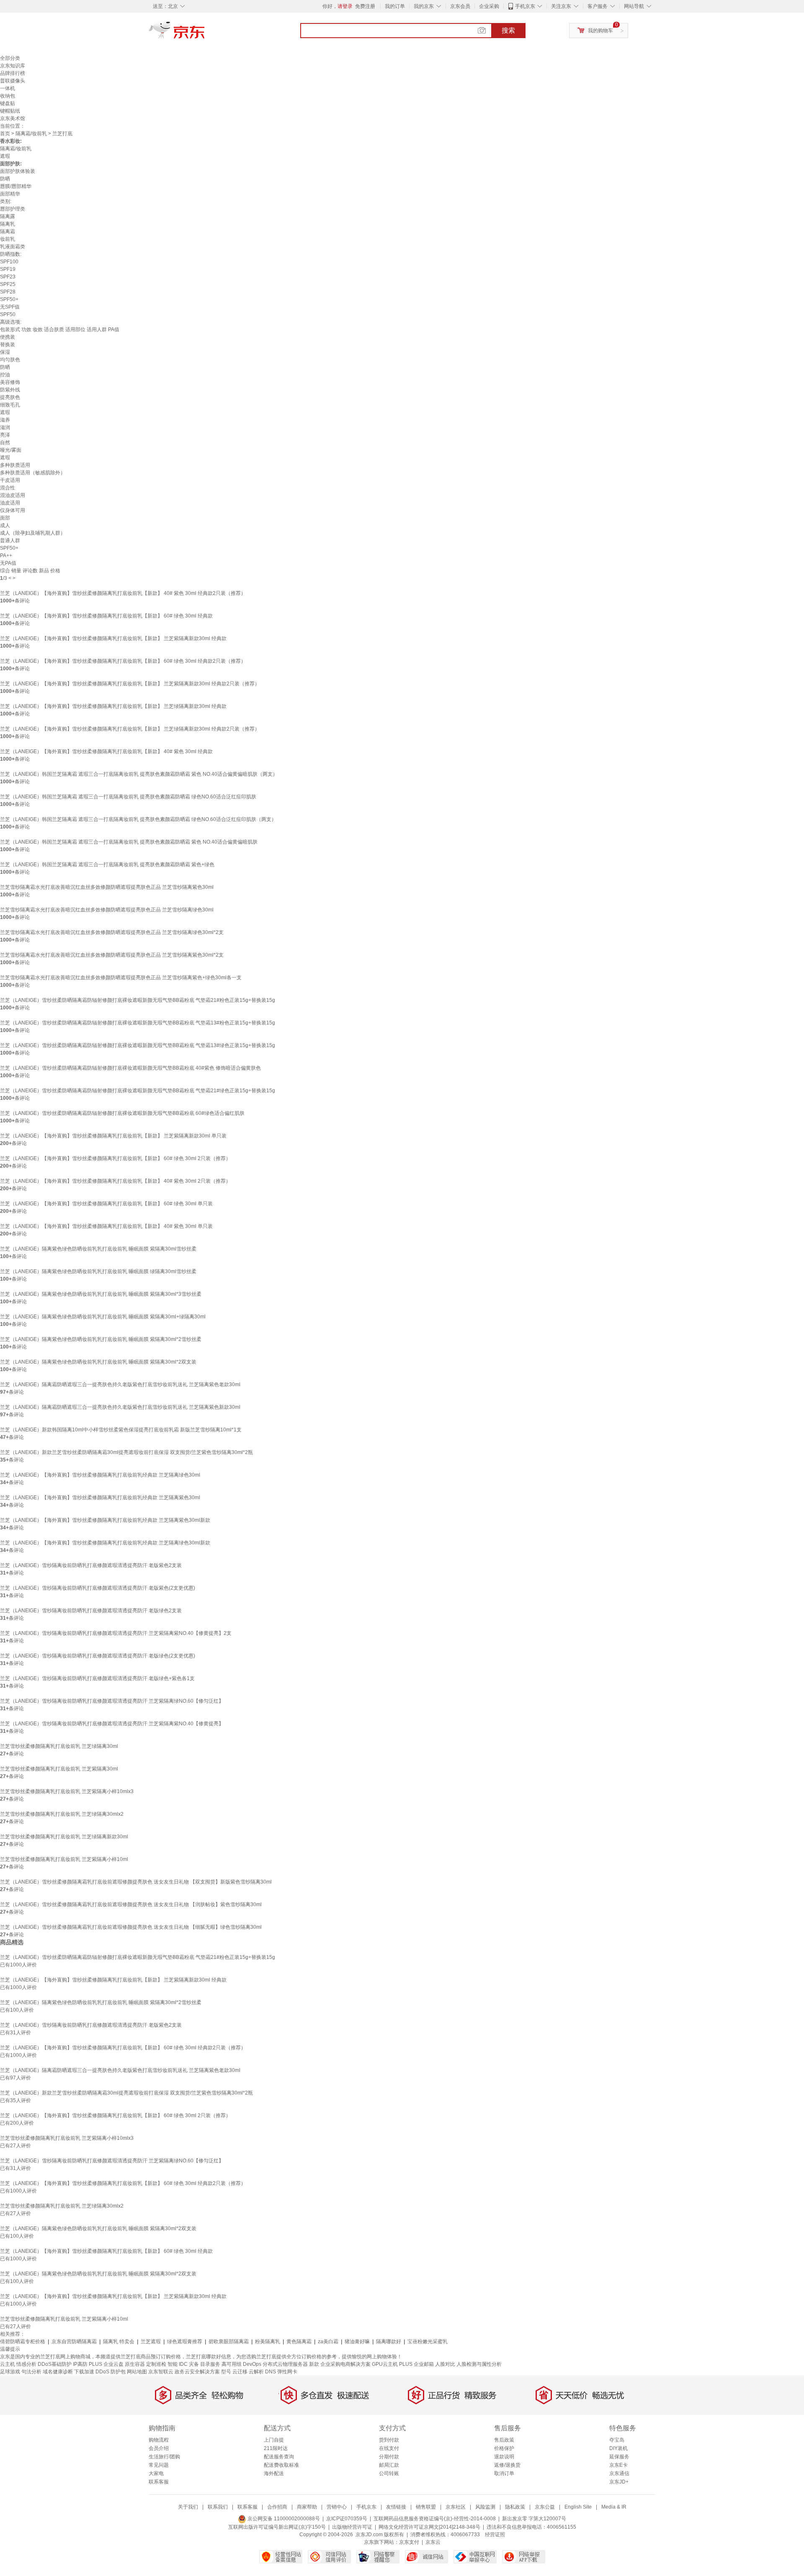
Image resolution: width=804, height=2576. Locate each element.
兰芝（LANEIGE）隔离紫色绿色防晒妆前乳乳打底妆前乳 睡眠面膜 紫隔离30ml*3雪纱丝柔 (101, 1294)
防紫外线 (10, 390)
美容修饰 (10, 382)
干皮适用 (10, 480)
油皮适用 (10, 503)
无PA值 (8, 563)
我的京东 (424, 6)
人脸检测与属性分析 (479, 2364)
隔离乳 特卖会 (119, 2342)
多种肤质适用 (15, 465)
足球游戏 (10, 2372)
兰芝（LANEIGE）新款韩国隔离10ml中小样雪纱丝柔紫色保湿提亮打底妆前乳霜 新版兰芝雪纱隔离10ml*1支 (121, 1430)
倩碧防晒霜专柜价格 (23, 2342)
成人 (5, 525)
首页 (5, 134)
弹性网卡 (287, 2372)
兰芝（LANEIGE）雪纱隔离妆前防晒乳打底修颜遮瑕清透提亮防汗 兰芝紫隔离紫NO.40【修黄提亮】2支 (116, 1633)
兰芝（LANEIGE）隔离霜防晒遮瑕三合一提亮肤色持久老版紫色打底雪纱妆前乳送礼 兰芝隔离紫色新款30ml (120, 1407)
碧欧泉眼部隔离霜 (229, 2342)
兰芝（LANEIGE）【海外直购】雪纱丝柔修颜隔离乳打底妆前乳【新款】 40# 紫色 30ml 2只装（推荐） (115, 1181)
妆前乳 (8, 239)
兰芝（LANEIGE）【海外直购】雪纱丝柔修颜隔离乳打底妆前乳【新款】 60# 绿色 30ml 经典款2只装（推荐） (123, 661)
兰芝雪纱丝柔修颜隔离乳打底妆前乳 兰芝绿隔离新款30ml (64, 1837)
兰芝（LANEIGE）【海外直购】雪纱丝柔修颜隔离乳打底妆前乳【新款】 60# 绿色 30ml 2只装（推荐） (115, 1158)
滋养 (5, 420)
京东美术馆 (13, 118)
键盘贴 (8, 103)
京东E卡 (618, 2465)
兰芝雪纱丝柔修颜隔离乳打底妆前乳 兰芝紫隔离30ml (59, 1769)
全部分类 (10, 58)
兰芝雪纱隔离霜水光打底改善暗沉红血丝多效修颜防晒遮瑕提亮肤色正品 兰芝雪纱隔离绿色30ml (107, 910)
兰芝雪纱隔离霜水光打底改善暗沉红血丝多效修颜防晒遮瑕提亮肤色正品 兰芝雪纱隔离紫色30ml (107, 887)
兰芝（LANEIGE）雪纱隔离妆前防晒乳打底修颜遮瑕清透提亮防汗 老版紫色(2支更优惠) (98, 1588)
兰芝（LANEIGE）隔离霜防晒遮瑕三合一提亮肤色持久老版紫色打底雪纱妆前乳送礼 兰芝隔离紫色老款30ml (120, 1385)
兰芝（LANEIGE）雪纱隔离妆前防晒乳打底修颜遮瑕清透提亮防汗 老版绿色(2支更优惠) (98, 1656)
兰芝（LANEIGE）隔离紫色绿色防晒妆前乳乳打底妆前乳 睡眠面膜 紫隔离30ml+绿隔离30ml (103, 1317)
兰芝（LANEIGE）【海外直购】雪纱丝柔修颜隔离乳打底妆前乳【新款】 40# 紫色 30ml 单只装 (106, 1226)
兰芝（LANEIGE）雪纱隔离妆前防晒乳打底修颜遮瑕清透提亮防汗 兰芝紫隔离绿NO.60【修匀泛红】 (112, 1701)
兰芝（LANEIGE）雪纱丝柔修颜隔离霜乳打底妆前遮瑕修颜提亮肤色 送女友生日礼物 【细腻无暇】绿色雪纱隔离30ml (131, 1927)
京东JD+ (619, 2482)
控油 (5, 375)
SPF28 (8, 292)
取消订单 (504, 2473)
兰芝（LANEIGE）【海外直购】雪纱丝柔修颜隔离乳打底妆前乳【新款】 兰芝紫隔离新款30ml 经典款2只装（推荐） (130, 684)
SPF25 (8, 284)
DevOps (252, 2364)
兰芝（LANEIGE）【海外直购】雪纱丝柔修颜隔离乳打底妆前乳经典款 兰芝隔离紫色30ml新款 (105, 1520)
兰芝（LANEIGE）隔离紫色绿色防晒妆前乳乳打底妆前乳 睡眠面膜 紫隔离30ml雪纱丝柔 (98, 1249)
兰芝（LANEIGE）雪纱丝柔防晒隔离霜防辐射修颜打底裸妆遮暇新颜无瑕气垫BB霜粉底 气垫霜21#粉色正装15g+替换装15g (138, 1000)
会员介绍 (159, 2448)
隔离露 (8, 216)
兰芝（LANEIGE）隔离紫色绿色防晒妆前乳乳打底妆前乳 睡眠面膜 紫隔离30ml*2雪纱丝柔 (101, 1339)
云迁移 (240, 2372)
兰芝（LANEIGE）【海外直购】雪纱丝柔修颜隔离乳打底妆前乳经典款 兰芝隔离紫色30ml (100, 1498)
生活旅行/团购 (164, 2457)
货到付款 (389, 2440)
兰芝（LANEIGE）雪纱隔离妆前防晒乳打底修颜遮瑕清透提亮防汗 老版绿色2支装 (91, 1611)
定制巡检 (156, 2364)
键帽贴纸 (10, 111)
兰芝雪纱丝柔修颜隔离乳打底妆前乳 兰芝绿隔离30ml (59, 1746)
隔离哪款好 (389, 2342)
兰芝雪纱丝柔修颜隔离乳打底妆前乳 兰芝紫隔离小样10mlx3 (67, 1791)
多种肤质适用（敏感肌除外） (33, 473)
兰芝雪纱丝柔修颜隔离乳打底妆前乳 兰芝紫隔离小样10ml (64, 1859)
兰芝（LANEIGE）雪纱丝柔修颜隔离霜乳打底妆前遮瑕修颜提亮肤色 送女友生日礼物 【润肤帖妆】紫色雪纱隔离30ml (131, 1904)
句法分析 (31, 2372)
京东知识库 (13, 66)
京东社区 (456, 2507)
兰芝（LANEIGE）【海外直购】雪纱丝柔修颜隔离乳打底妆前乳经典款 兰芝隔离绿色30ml (100, 1475)
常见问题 (159, 2465)
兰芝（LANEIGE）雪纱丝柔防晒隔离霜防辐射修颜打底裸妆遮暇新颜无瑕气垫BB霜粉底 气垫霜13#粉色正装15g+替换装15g (138, 1023)
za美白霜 (328, 2342)
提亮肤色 (10, 397)
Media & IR (614, 2507)
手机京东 (525, 6)
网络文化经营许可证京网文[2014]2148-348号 (429, 2527)
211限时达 (276, 2448)
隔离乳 (8, 224)
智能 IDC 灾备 (183, 2364)
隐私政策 (515, 2507)
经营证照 (495, 2535)
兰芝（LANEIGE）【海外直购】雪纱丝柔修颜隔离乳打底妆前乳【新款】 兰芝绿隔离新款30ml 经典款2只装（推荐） (130, 729)
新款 (314, 2364)
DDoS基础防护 (55, 2364)
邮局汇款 (389, 2465)
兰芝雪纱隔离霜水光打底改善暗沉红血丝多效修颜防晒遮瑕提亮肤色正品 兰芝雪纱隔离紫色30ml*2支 (112, 955)
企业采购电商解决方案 (345, 2364)
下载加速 (84, 2372)
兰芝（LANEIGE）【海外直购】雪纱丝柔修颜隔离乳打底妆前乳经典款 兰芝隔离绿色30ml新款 (105, 1543)
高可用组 (232, 2364)
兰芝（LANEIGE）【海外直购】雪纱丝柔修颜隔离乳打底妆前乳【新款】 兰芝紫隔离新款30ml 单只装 (113, 1136)
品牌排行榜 (13, 73)
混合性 (8, 488)
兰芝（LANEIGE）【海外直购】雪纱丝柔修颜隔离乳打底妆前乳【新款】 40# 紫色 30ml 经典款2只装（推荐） (123, 593)
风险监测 (485, 2507)
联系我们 (218, 2507)
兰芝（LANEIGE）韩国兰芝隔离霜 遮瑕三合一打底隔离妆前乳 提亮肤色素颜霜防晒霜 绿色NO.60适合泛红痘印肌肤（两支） (138, 819)
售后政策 (504, 2440)
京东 (205, 33)
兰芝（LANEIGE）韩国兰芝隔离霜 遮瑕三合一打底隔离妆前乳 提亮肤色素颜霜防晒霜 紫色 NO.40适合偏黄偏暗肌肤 (129, 842)
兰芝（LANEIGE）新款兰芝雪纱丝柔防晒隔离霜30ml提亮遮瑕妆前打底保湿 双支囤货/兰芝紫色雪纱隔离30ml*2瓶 (126, 1452)
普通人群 (10, 540)
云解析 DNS (262, 2372)
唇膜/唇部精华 (16, 186)
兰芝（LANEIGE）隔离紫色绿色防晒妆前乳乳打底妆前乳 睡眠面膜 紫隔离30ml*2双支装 (98, 1362)
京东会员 (460, 6)
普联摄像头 (13, 81)
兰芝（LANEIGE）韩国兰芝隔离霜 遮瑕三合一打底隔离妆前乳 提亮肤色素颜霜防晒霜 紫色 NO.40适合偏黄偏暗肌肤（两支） (139, 774)
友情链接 (396, 2507)
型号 (226, 2372)
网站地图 (137, 2372)
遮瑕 (5, 156)
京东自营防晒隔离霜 (74, 2342)
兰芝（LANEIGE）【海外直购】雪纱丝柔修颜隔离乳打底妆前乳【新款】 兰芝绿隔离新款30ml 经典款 (113, 706)
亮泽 (5, 435)
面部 (5, 518)
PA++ (6, 556)
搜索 (508, 30)
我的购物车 (600, 31)
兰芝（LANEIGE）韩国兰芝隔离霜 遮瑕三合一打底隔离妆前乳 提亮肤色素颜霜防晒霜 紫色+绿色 (107, 865)
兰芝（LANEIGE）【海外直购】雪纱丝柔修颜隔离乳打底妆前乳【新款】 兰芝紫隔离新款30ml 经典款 (113, 638)
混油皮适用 (13, 495)
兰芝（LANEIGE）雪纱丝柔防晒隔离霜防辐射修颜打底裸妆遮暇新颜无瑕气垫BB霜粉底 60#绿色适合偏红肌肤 (122, 1113)
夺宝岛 (617, 2440)
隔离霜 (8, 232)
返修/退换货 (507, 2465)
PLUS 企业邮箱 (416, 2364)
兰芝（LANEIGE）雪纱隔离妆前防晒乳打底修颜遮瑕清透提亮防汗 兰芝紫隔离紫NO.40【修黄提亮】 (112, 1724)
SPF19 (8, 269)
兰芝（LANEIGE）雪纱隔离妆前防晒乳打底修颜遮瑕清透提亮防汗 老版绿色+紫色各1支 (97, 1678)
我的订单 (395, 6)
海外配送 (274, 2473)
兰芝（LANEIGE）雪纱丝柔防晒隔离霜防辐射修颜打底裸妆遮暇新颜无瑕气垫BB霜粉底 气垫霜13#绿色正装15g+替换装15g (138, 1045)
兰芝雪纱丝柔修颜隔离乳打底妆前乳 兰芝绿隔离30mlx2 (62, 1814)
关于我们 (188, 2507)
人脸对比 (445, 2364)
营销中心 (337, 2507)
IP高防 (80, 2364)
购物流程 (159, 2440)
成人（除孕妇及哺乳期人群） (33, 533)
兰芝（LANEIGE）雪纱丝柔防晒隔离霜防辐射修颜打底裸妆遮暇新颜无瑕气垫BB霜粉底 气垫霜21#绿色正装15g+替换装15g (138, 1091)
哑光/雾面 (11, 450)
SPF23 (8, 277)
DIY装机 (618, 2448)
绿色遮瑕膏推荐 (185, 2342)
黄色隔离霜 (299, 2342)
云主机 (8, 2364)
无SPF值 (10, 307)
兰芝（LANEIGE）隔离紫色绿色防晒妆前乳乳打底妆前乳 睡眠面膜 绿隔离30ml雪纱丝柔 (98, 1271)
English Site (578, 2507)
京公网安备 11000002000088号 (283, 2519)
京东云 (433, 2542)
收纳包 (8, 96)
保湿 (5, 352)
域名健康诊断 (58, 2372)
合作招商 (277, 2507)
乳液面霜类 (13, 247)
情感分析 (26, 2364)
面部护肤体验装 (18, 171)
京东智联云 (161, 2372)
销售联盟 (426, 2507)
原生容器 (135, 2364)
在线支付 (389, 2448)
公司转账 (389, 2473)
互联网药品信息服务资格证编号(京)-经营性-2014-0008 (435, 2519)
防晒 (5, 179)
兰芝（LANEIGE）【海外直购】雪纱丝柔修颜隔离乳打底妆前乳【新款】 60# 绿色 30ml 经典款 (106, 616)
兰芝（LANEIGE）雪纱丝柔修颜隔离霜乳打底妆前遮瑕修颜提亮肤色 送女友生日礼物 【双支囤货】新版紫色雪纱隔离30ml (136, 1882)
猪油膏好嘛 (357, 2342)
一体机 (8, 88)
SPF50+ (9, 299)
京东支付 (409, 2542)
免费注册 (365, 6)
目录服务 (210, 2364)
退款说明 (504, 2457)
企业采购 (489, 6)
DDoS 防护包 (111, 2372)
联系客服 (159, 2482)
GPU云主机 (385, 2364)
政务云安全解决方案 (197, 2372)
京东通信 (619, 2473)
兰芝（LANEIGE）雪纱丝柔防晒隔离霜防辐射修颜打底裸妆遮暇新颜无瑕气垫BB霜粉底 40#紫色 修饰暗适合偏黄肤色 (130, 1068)
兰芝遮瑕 (151, 2342)
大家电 (156, 2473)
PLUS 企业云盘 (106, 2364)
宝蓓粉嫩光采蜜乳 (428, 2342)
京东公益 (545, 2507)
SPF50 (8, 314)
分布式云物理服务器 (285, 2364)
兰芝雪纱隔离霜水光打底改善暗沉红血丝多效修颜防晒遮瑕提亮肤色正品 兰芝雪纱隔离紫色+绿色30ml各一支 (121, 978)
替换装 (8, 345)
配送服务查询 (279, 2457)
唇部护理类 (13, 209)
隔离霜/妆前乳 (31, 134)
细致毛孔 (10, 405)
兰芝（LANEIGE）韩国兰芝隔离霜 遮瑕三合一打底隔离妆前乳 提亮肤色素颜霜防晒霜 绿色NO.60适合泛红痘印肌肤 (128, 797)
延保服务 (619, 2457)
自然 (5, 443)
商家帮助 (307, 2507)
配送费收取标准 (281, 2465)
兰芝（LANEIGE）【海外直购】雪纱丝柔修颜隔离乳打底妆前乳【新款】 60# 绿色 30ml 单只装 (106, 1204)
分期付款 (389, 2457)
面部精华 (10, 194)
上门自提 (274, 2440)
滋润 (5, 427)
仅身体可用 (13, 510)
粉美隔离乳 (268, 2342)
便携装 (8, 337)
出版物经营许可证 (352, 2527)
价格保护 (504, 2448)
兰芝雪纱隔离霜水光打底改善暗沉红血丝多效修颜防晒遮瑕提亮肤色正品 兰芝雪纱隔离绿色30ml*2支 (112, 932)
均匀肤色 (10, 360)
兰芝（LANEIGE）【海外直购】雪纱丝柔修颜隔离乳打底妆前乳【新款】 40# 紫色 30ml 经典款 (106, 751)
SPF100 (9, 262)
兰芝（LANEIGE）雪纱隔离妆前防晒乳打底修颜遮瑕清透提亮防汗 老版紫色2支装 (91, 1565)
